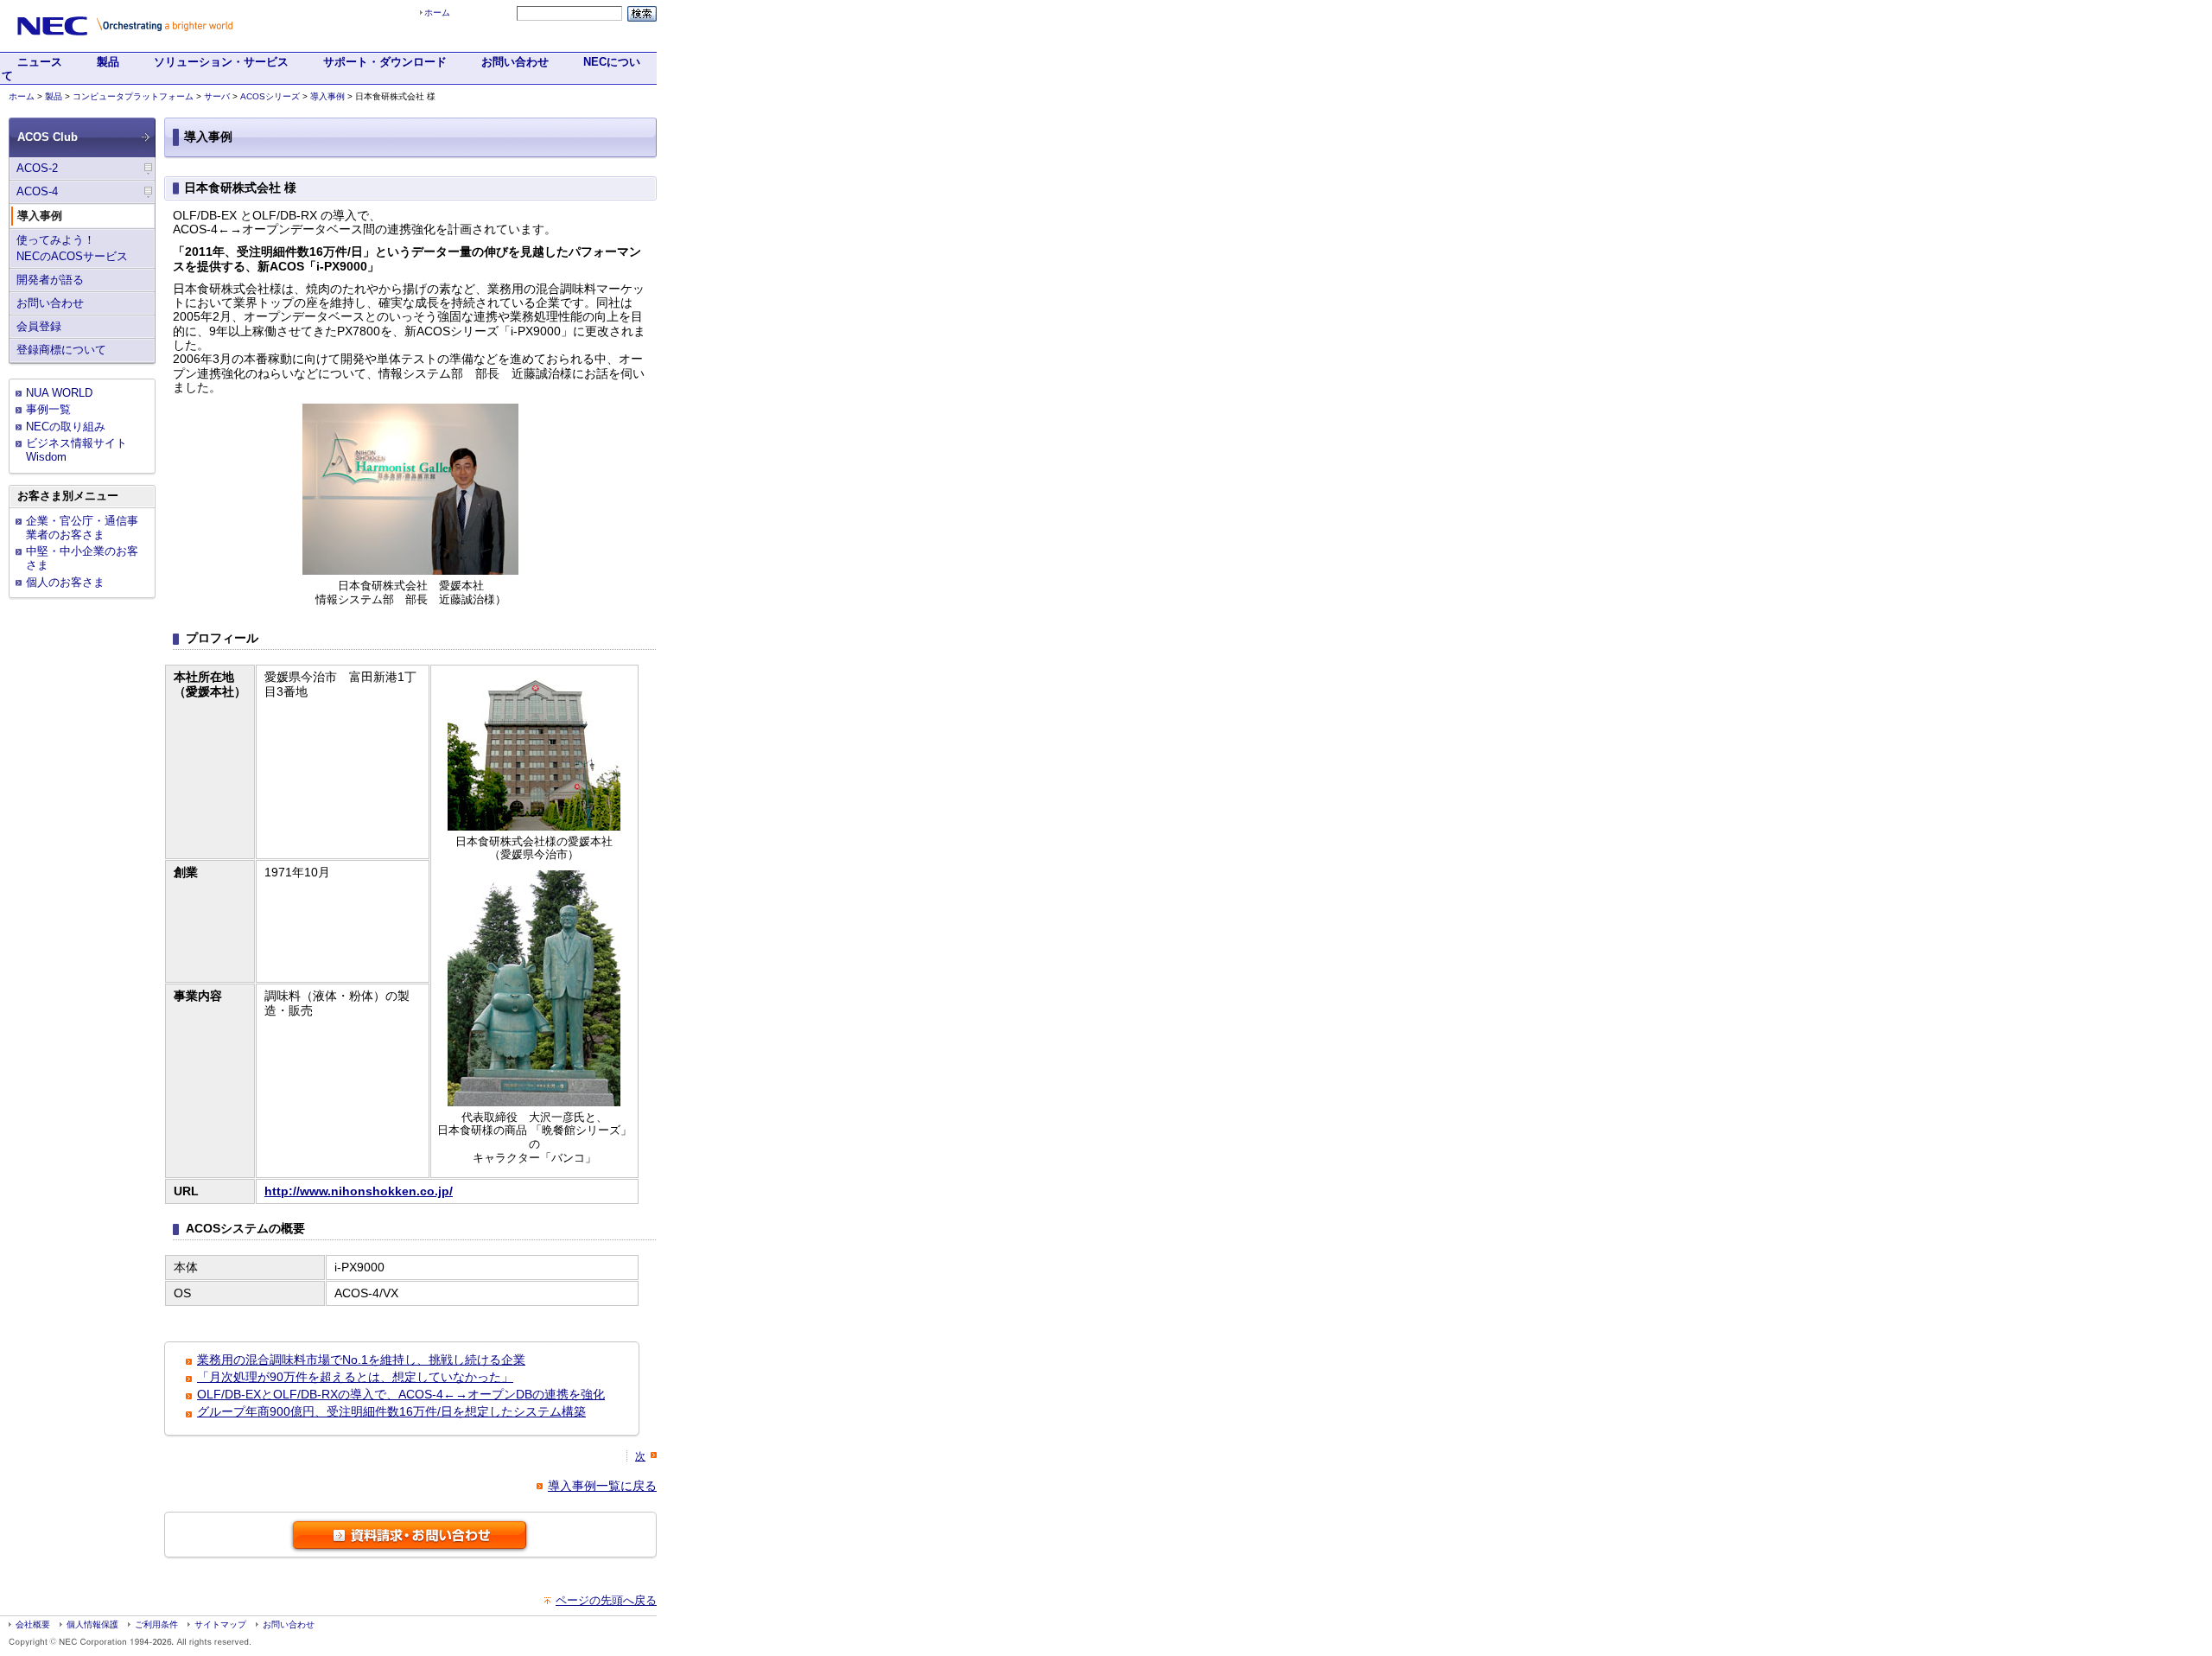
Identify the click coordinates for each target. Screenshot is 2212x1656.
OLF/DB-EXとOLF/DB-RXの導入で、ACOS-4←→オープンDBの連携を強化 (401, 1394)
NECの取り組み (66, 427)
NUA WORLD (59, 393)
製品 (108, 62)
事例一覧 (48, 409)
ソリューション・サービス (221, 62)
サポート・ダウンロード (385, 62)
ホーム (437, 13)
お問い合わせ (515, 62)
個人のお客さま (65, 582)
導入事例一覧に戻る (602, 1486)
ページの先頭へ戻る (606, 1600)
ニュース (40, 62)
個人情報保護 (92, 1624)
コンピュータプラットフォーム (133, 96)
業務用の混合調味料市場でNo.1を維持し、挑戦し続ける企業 (361, 1360)
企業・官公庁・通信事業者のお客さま (82, 528)
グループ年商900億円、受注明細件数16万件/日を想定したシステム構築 (391, 1411)
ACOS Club (48, 137)
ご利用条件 (156, 1624)
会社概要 (33, 1624)
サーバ (217, 96)
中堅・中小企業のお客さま (82, 558)
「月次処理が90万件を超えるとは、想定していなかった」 (355, 1377)
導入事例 (327, 96)
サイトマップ (220, 1624)
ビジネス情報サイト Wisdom (76, 450)
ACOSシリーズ (270, 96)
